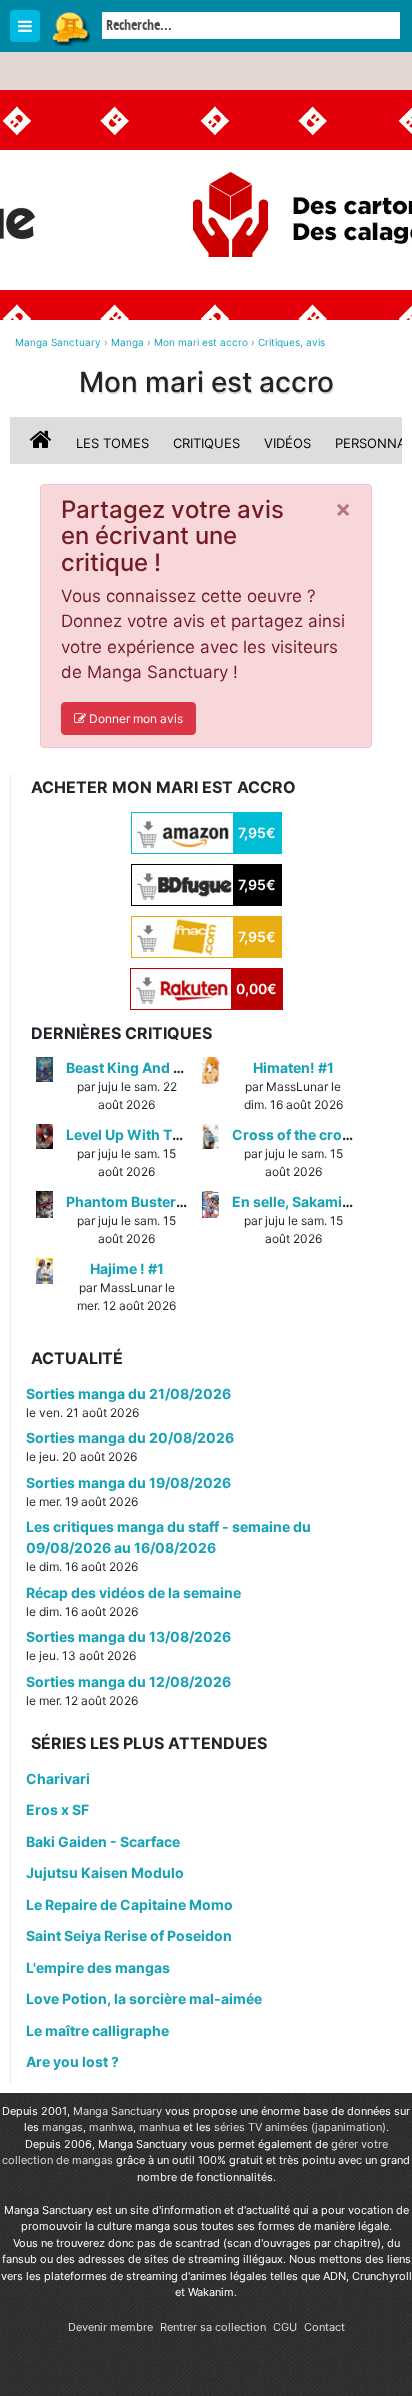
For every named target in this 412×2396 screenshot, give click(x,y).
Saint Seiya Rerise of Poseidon (129, 1935)
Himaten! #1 (293, 1067)
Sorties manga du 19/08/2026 (128, 1482)
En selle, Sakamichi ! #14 (315, 1201)
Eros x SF (57, 1809)
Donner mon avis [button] (134, 718)
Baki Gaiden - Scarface (103, 1841)
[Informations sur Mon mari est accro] (43, 443)
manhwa (111, 2127)
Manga (70, 27)
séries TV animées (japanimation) (300, 2127)
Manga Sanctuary (117, 2111)
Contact (324, 2327)
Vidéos (287, 443)
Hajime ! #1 (127, 1268)
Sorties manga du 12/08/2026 (128, 1681)
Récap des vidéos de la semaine (133, 1592)
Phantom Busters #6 (135, 1201)
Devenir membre (110, 2327)
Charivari (58, 1778)
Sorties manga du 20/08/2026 (130, 1437)
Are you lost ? (72, 2061)
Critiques (206, 443)
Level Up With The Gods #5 (158, 1134)
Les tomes (112, 443)
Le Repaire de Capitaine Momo (129, 1904)
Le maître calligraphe (97, 2030)
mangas (62, 2127)
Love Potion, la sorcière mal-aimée (144, 1998)
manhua (159, 2127)
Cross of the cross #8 (305, 1134)
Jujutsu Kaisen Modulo (105, 1872)
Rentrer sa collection (213, 2327)
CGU (285, 2327)
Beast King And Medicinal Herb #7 (181, 1067)
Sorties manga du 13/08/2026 (128, 1636)
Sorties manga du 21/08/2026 (128, 1393)
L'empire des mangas (98, 1967)
